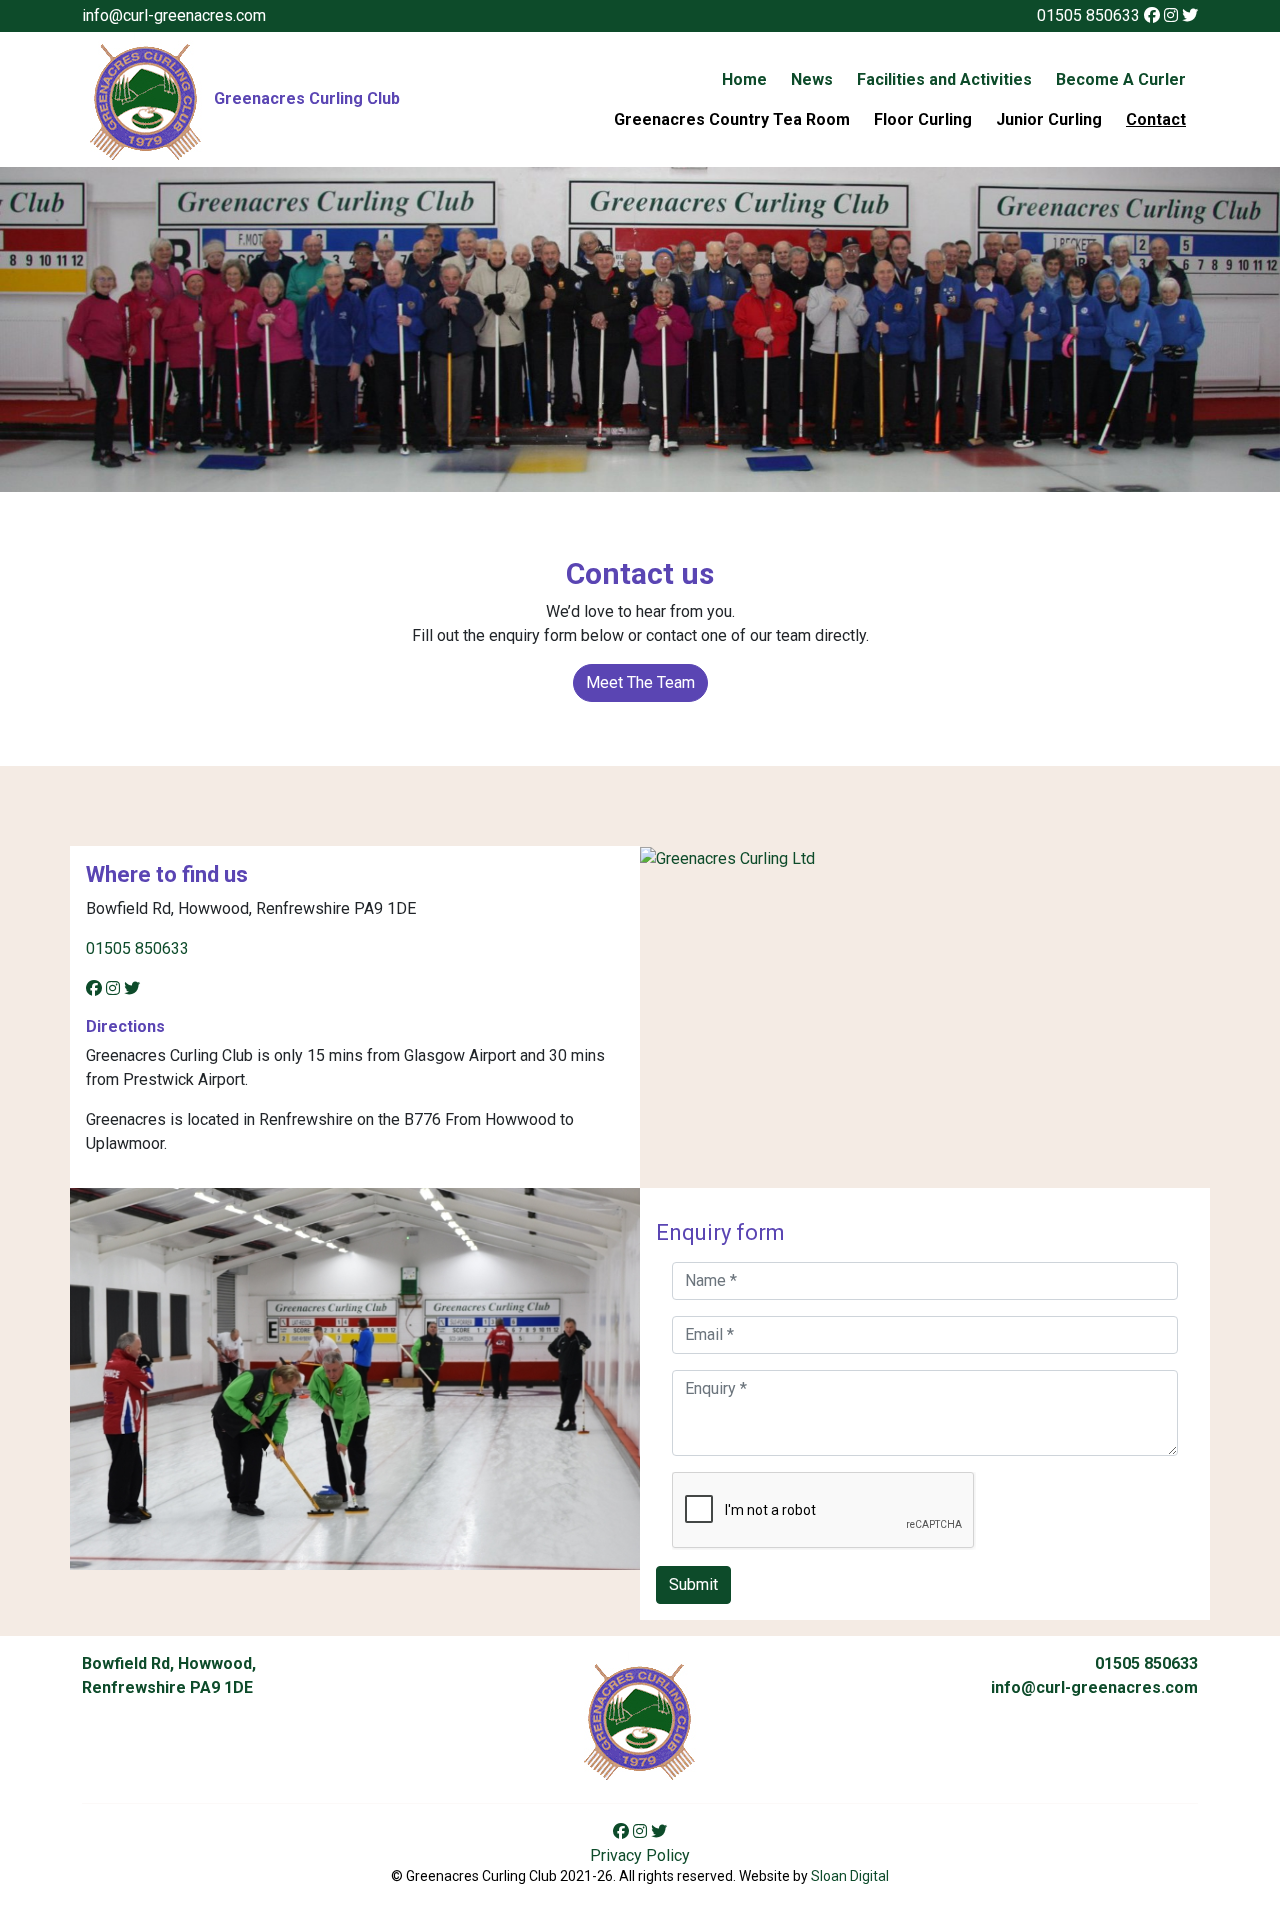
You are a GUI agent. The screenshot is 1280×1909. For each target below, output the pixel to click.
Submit (693, 1584)
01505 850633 (1088, 15)
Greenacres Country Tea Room (732, 119)
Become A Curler (1121, 79)
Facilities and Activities (944, 79)
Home (744, 79)
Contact (1156, 119)
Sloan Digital (850, 1876)
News (812, 79)
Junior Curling (1049, 119)
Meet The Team (640, 682)
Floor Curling (923, 119)
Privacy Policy (640, 1855)
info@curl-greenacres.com (174, 15)
